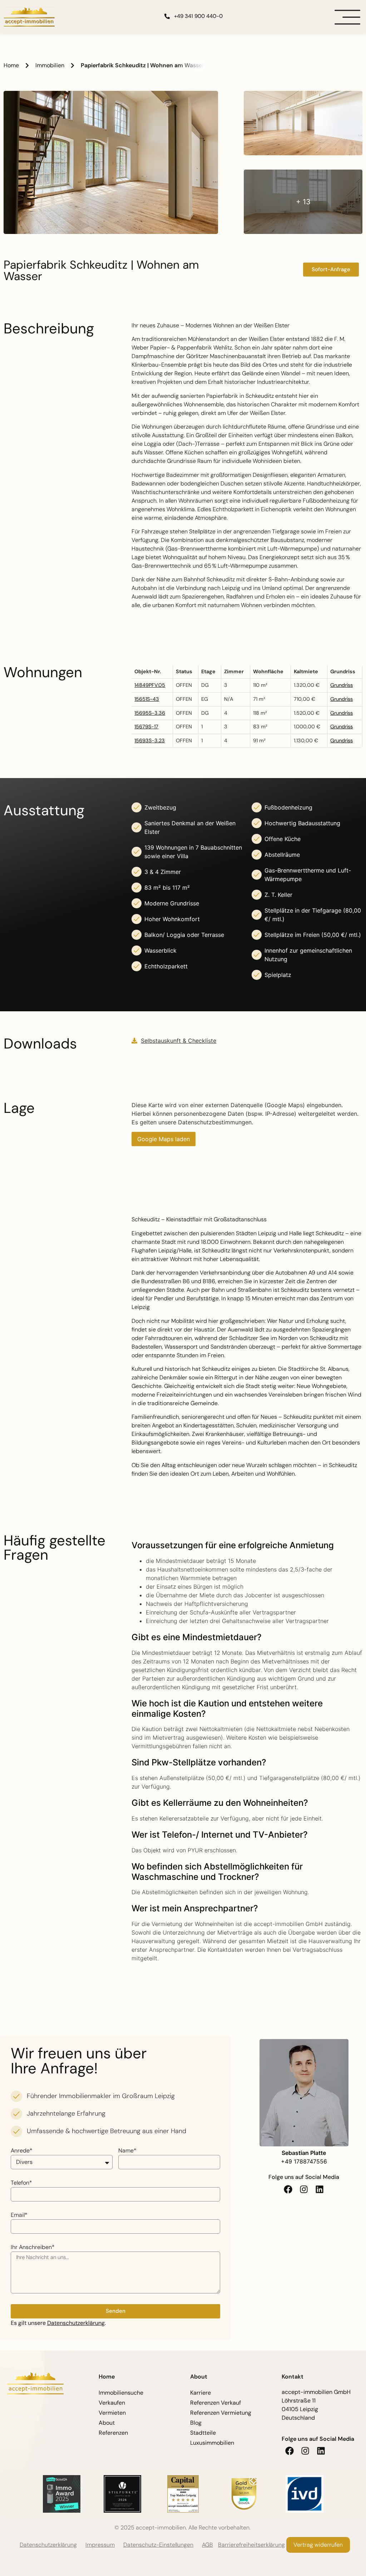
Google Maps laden (164, 1139)
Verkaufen (112, 2403)
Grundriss (342, 685)
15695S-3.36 (150, 713)
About (107, 2423)
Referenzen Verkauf (216, 2403)
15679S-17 (146, 727)
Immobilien (50, 65)
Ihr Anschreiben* (33, 2248)
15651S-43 (147, 699)
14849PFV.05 (150, 685)
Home (11, 65)
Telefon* (21, 2183)
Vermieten (112, 2413)
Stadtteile (203, 2433)
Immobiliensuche (121, 2393)
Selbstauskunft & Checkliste (179, 1041)
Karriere (201, 2393)
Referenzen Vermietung (221, 2413)
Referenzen (113, 2433)
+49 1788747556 (304, 2161)
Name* (127, 2151)
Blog (196, 2423)
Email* (19, 2215)
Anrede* (22, 2151)
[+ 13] (303, 232)
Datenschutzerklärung (76, 2323)
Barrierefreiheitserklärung (251, 2545)
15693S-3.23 (150, 740)
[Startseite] (29, 17)
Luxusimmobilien (212, 2443)
